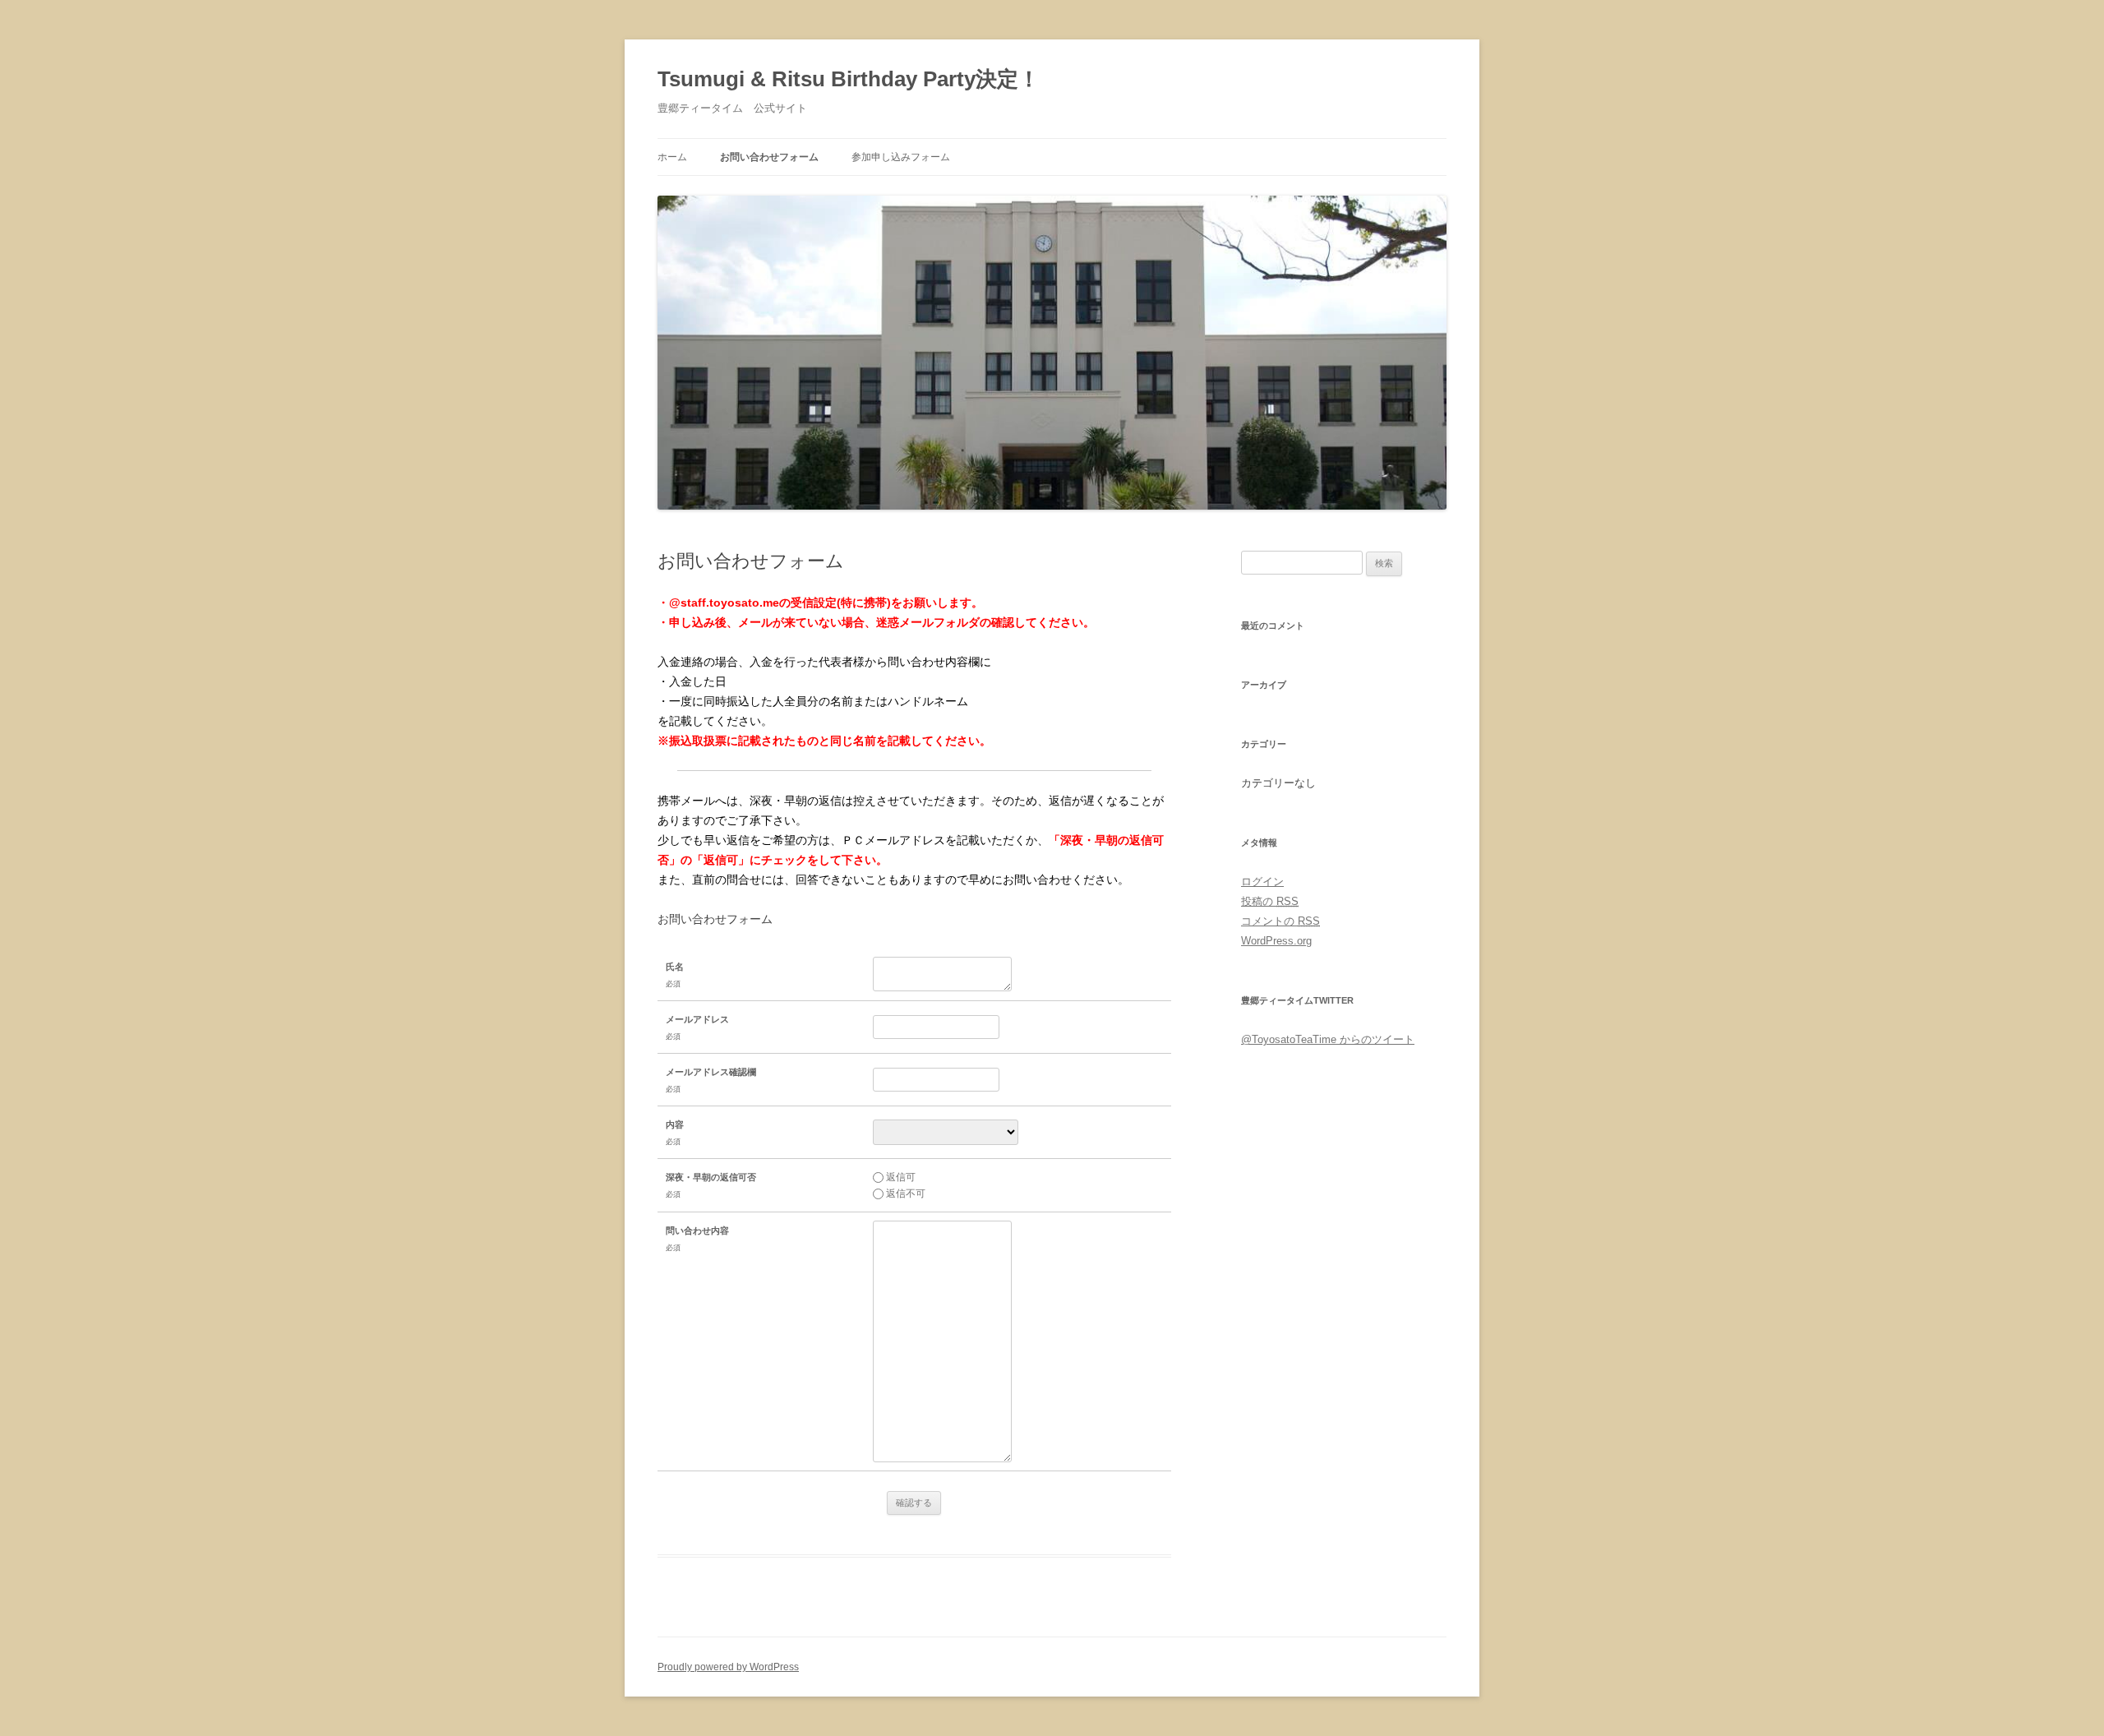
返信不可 (906, 1193)
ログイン (1262, 882)
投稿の (1270, 901)
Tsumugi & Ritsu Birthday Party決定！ (849, 79)
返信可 (901, 1177)
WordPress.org (1276, 941)
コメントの (1280, 921)
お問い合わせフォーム (769, 157)
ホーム (672, 157)
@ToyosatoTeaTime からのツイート (1328, 1039)
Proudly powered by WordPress (728, 1667)
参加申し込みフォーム (901, 157)
